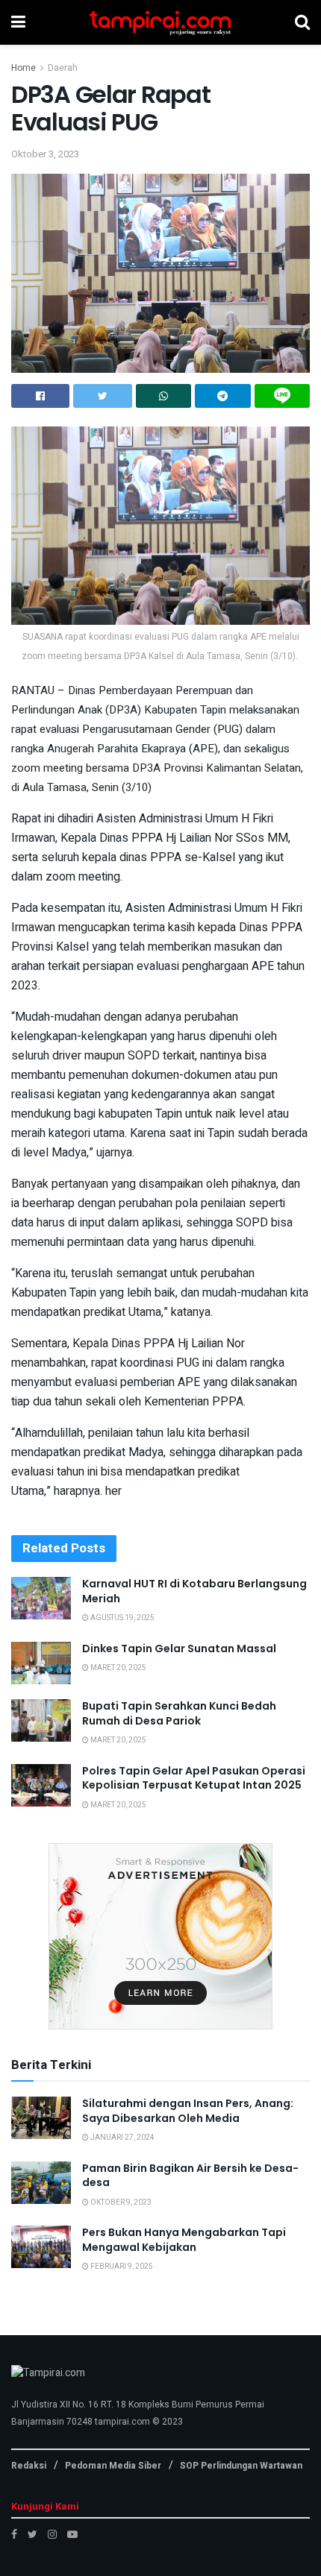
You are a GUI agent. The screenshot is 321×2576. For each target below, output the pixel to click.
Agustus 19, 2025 (122, 1618)
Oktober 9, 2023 (120, 2202)
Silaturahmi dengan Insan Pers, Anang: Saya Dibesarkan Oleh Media (188, 2111)
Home (24, 68)
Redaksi (29, 2466)
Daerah (63, 68)
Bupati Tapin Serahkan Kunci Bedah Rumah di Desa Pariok (179, 1713)
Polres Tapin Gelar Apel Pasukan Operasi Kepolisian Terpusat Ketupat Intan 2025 (194, 1778)
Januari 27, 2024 (122, 2138)
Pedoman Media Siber (113, 2466)
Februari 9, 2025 (121, 2267)
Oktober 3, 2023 (45, 154)
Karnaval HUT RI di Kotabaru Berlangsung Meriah (194, 1591)
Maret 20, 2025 (118, 1668)
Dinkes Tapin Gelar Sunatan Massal (179, 1648)
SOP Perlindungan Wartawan (241, 2466)
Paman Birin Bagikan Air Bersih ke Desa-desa (190, 2176)
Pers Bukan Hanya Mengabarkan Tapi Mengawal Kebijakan (184, 2240)
